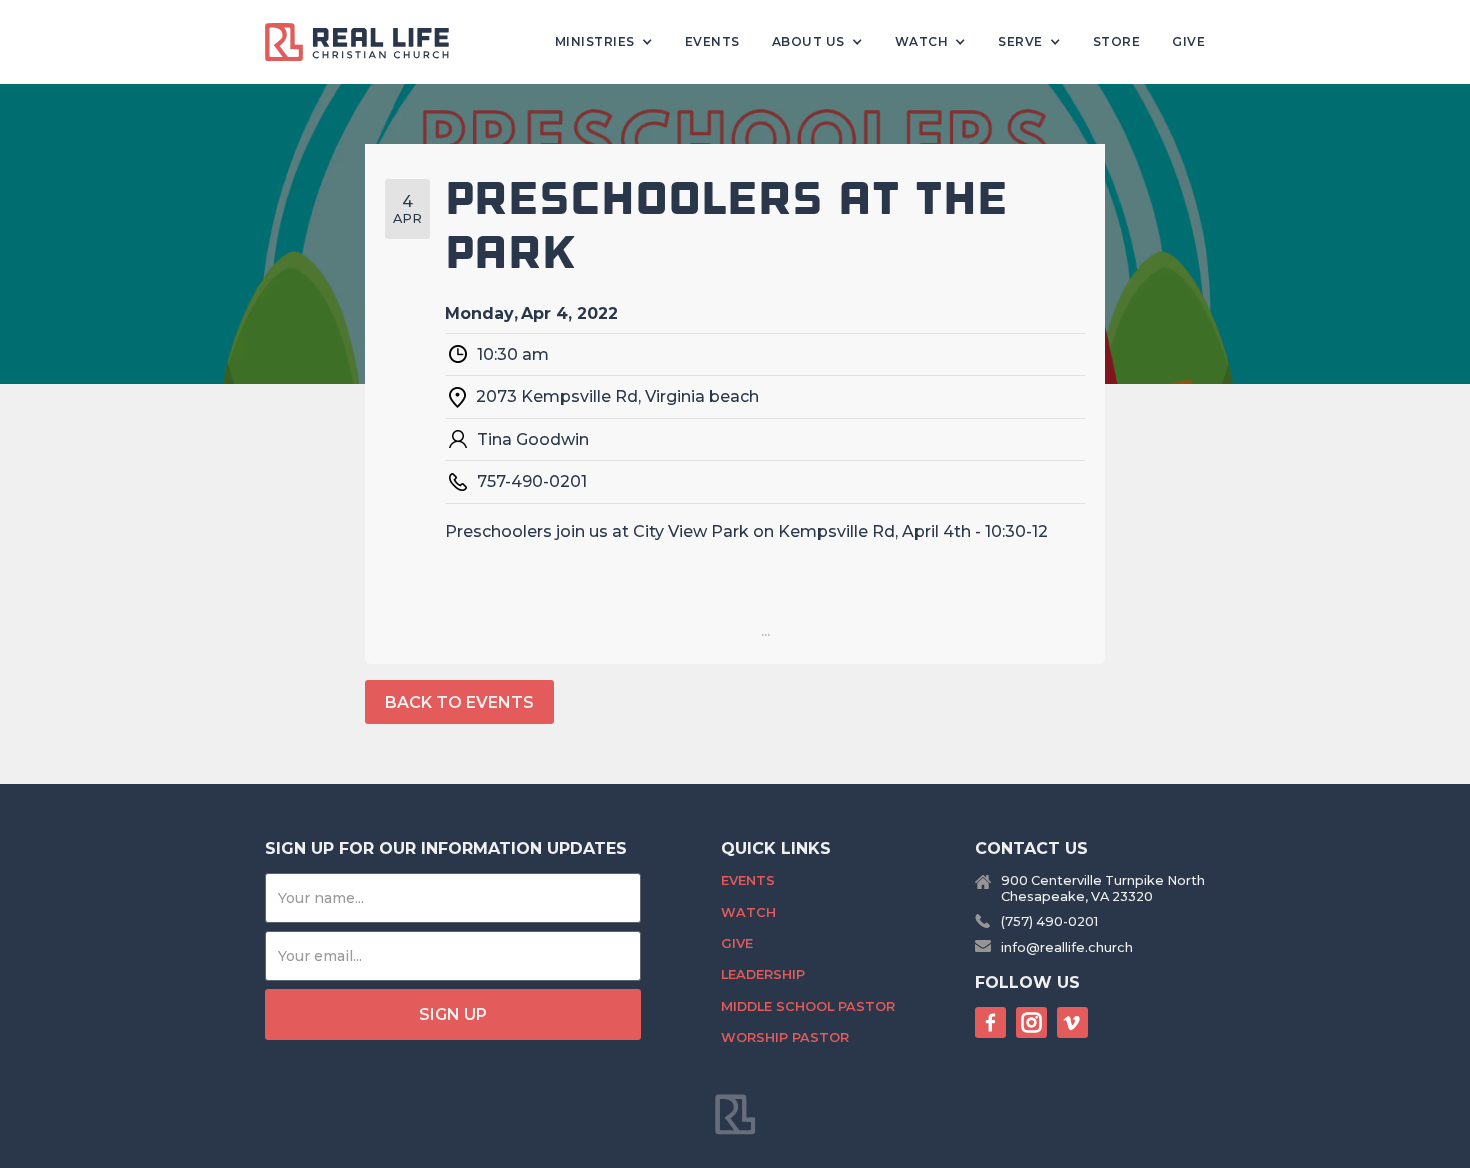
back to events (459, 702)
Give (1188, 41)
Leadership (763, 974)
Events (712, 41)
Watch (748, 912)
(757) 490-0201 (1049, 921)
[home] (365, 42)
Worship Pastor (785, 1037)
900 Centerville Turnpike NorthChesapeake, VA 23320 (1103, 888)
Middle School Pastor (808, 1006)
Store (1117, 41)
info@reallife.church (1067, 947)
